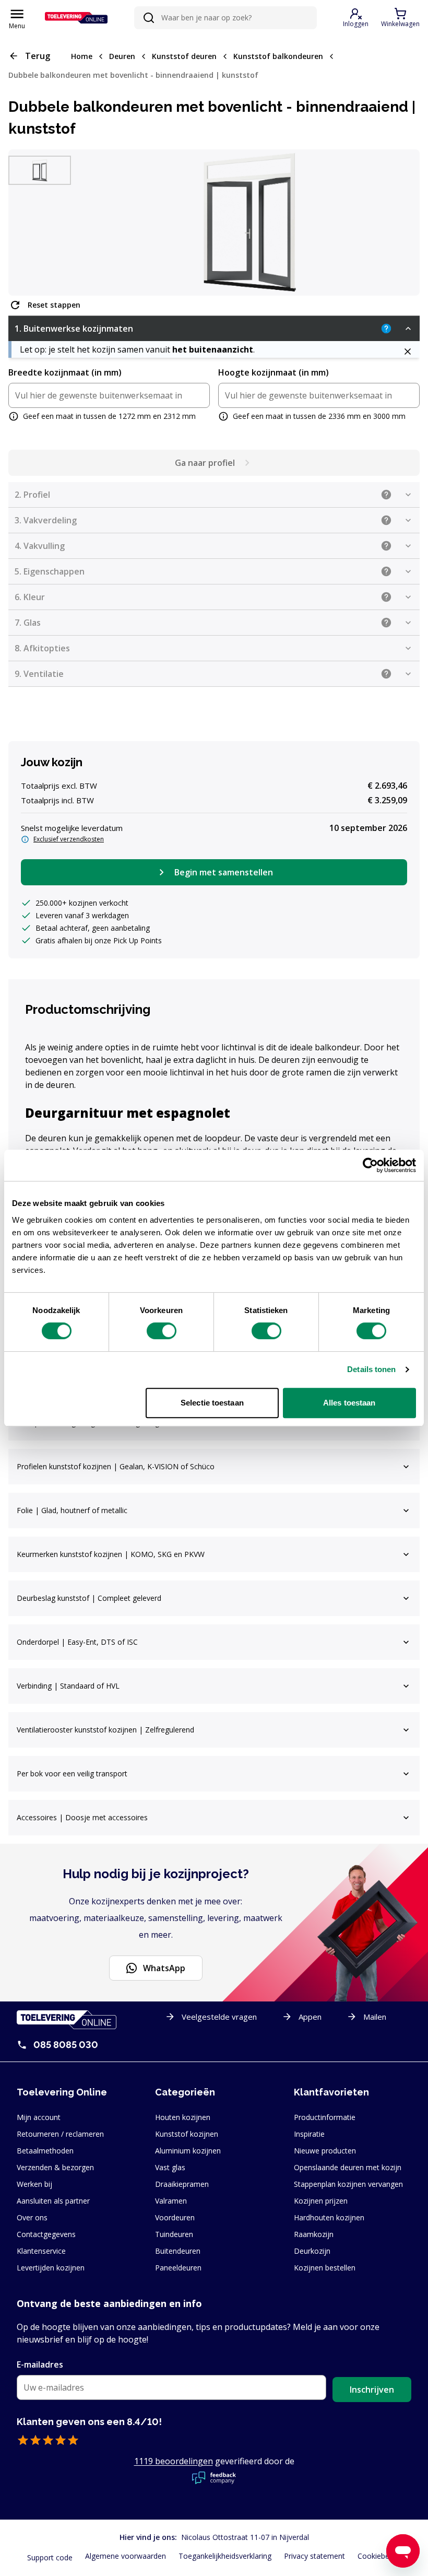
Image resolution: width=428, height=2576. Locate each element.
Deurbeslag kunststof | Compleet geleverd (89, 1598)
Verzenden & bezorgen (55, 2167)
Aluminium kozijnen (188, 2151)
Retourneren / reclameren (60, 2134)
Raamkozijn (314, 2234)
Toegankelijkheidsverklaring (225, 2556)
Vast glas (170, 2167)
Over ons (32, 2217)
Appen (310, 2017)
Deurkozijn (312, 2251)
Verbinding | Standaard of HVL (68, 1686)
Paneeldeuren (178, 2268)
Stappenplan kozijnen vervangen (348, 2184)
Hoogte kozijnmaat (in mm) (274, 372)
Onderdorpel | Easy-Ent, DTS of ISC (77, 1642)
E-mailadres (40, 2364)
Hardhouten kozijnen (329, 2217)
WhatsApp (164, 1968)
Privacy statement (314, 2556)
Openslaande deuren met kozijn (348, 2167)
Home (82, 56)
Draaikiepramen (182, 2184)
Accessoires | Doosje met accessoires (82, 1817)
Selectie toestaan (212, 1403)
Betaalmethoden (45, 2151)
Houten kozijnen (183, 2117)
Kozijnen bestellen (325, 2268)
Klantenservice (41, 2251)
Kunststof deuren (184, 56)
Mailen (375, 2017)
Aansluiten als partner (53, 2201)
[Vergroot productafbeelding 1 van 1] (249, 223)
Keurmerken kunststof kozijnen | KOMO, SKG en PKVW (111, 1554)
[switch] (162, 1331)
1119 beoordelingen (174, 2461)
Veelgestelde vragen (219, 2017)
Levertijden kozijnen (51, 2268)
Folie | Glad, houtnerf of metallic (72, 1510)
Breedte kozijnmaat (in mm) (65, 372)
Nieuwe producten (325, 2151)
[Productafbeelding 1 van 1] (40, 171)
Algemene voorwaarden (126, 2556)
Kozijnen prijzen (321, 2201)
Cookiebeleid (379, 2556)
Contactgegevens (46, 2234)
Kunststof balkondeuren (278, 56)
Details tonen (371, 1369)
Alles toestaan (349, 1403)
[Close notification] (407, 352)
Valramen (171, 2201)
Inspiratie (309, 2134)
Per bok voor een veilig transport (72, 1773)
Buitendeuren (178, 2251)
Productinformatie (325, 2117)
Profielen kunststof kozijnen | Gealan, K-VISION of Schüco (116, 1466)
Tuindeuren (174, 2234)
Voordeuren (175, 2217)
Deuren (122, 56)
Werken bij (34, 2184)
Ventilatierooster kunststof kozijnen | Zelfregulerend (105, 1730)
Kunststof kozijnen (187, 2134)
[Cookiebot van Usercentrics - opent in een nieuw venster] (370, 1165)
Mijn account (39, 2117)
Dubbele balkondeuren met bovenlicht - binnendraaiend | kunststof (133, 75)
